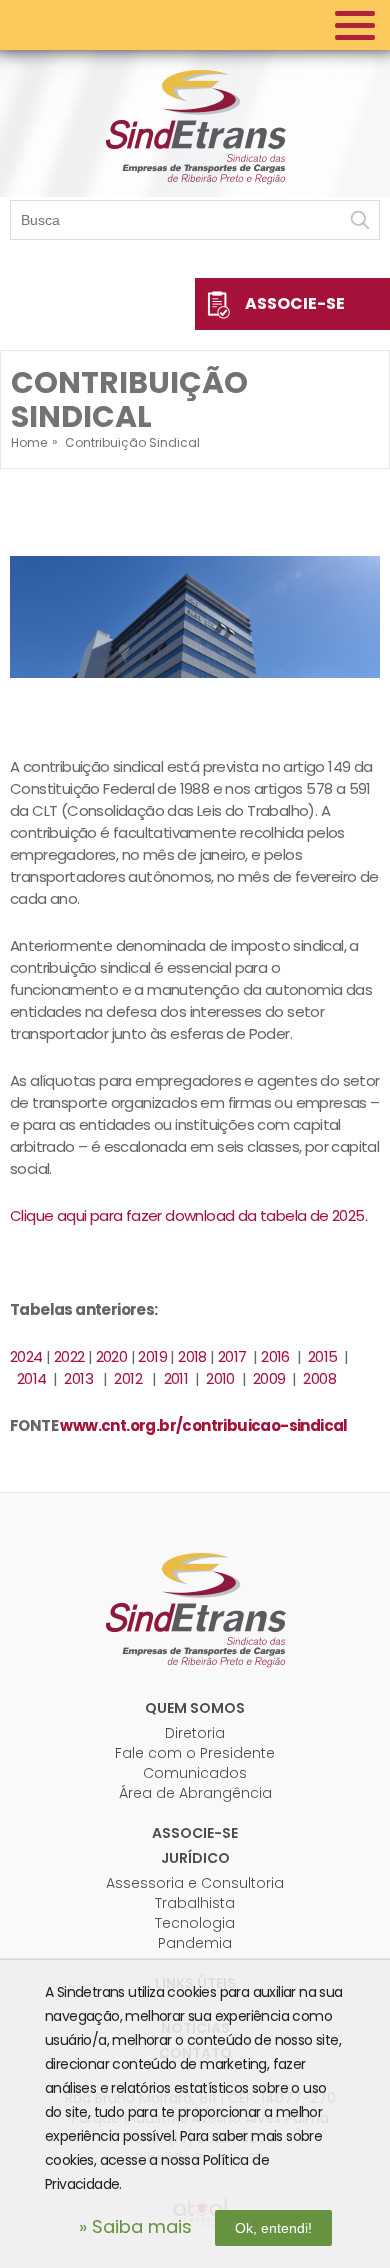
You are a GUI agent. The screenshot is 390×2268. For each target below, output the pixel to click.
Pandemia (195, 1943)
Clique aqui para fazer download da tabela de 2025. (188, 1215)
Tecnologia (195, 1923)
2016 (275, 1356)
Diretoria (195, 1733)
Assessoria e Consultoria (195, 1883)
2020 (112, 1356)
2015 (323, 1356)
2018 (192, 1356)
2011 (178, 1378)
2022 (69, 1356)
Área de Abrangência (195, 1793)
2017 (232, 1356)
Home (29, 442)
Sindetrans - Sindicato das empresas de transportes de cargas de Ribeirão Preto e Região (195, 125)
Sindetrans (195, 1608)
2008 (319, 1378)
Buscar (360, 220)
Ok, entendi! (273, 2228)
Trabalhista (195, 1903)
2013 (80, 1378)
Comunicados (195, 1773)
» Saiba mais (135, 2226)
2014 (32, 1378)
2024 (26, 1356)
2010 (220, 1378)
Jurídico (195, 1858)
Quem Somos (195, 1708)
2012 (129, 1378)
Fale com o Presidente (195, 1753)
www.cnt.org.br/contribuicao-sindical (203, 1425)
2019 (152, 1356)
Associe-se (295, 303)
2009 (269, 1378)
